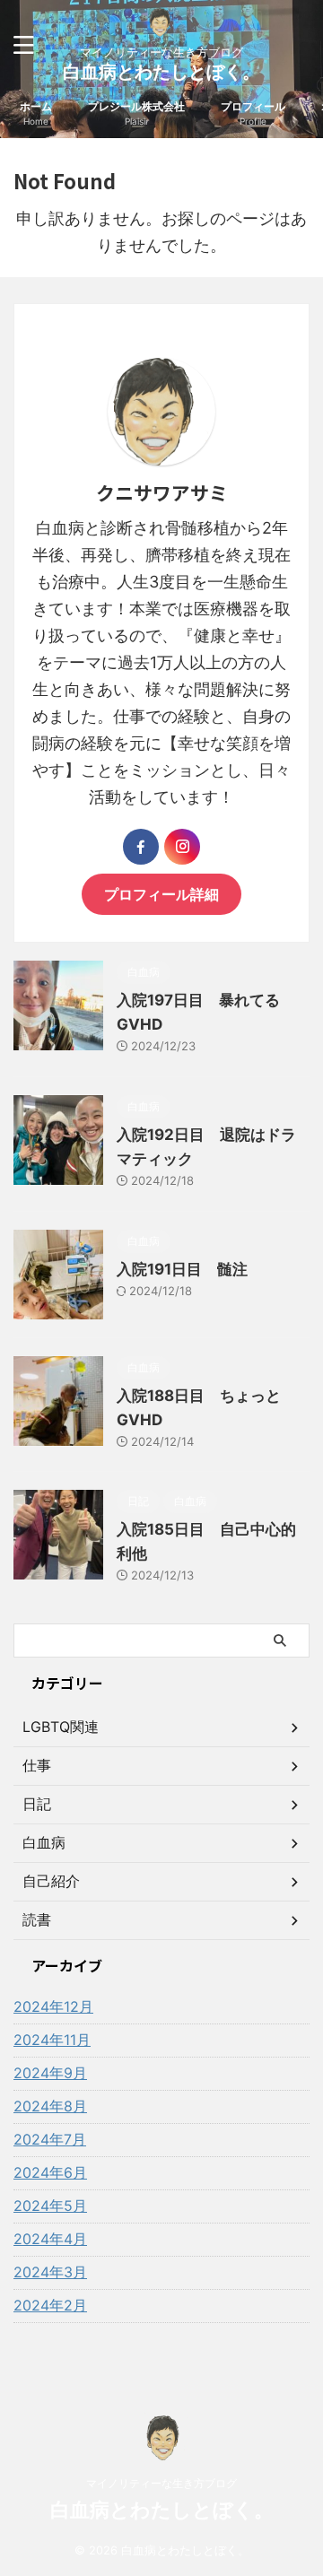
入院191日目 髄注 (182, 1269)
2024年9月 (50, 2073)
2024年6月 (50, 2172)
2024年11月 (52, 2040)
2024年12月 (53, 2006)
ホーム (36, 113)
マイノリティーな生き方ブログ (161, 2483)
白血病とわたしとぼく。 (161, 72)
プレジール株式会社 (136, 113)
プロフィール (253, 113)
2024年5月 (50, 2206)
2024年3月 (50, 2272)
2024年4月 (50, 2239)
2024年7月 (50, 2139)
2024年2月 (50, 2305)
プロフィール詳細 (161, 894)
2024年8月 (50, 2106)
